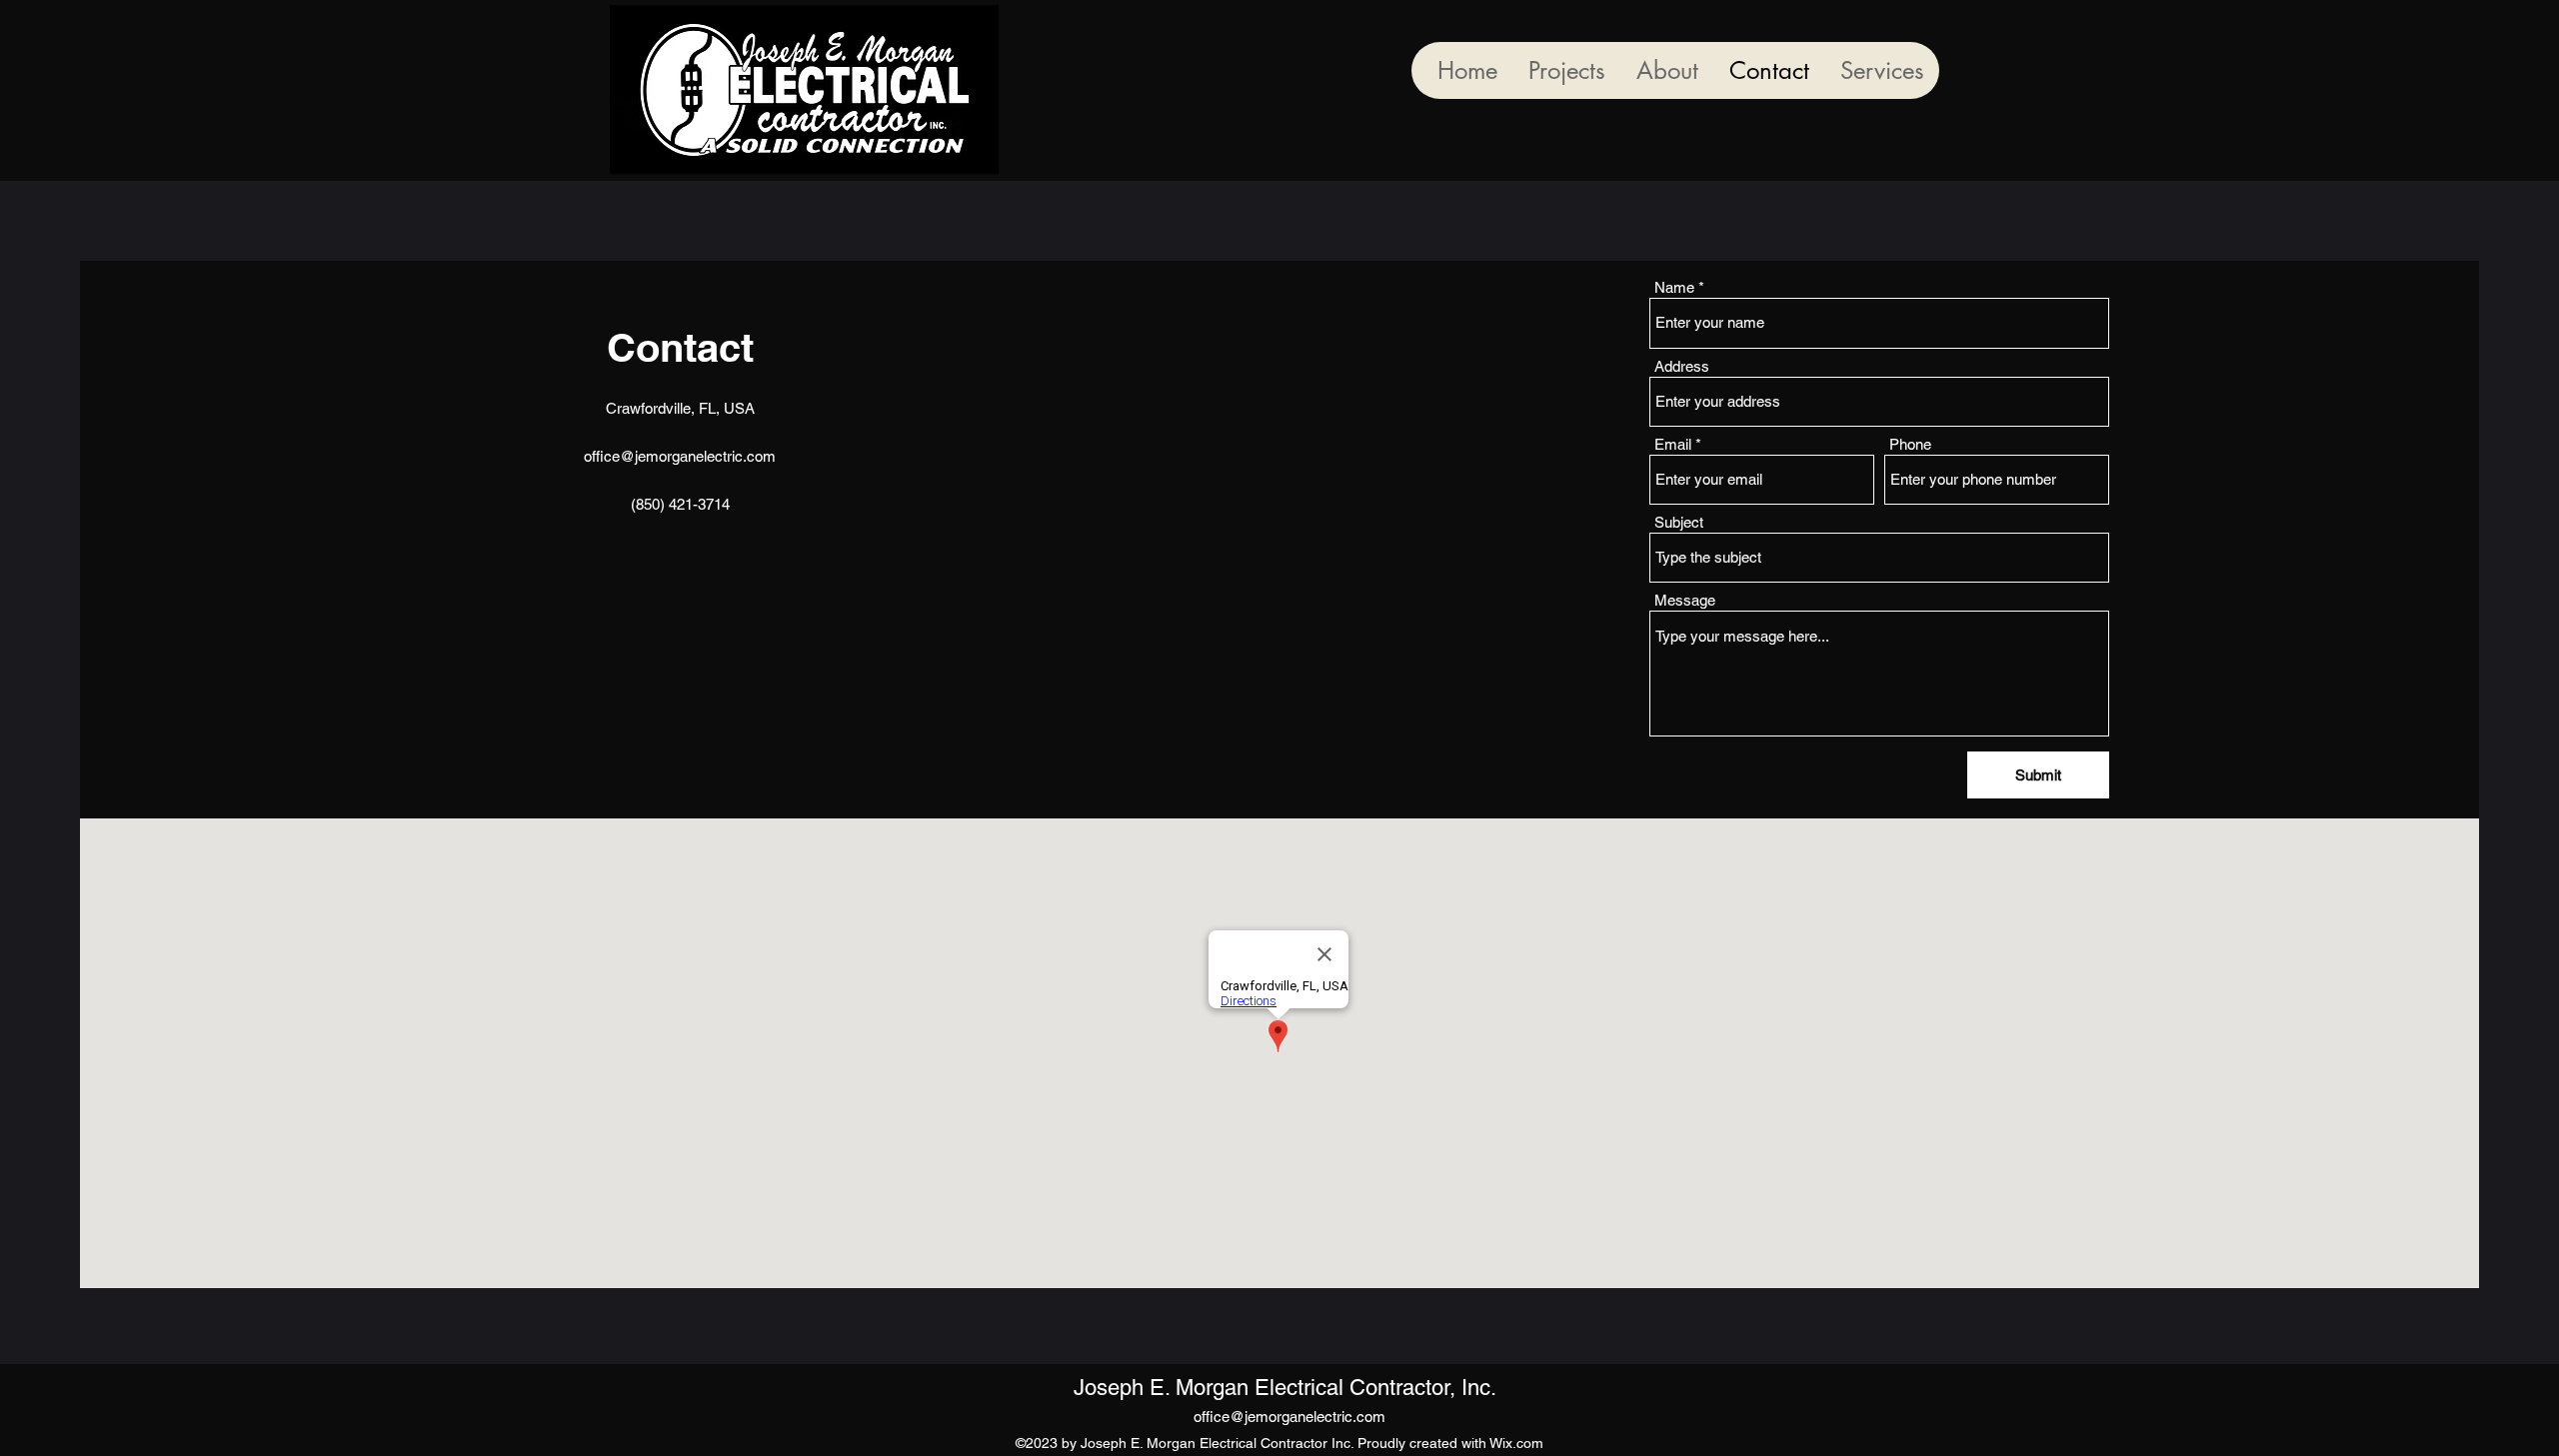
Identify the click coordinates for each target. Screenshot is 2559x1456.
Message (1685, 600)
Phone (1910, 444)
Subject (1679, 522)
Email (1673, 444)
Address (1682, 366)
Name (1674, 287)
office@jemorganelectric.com (680, 456)
